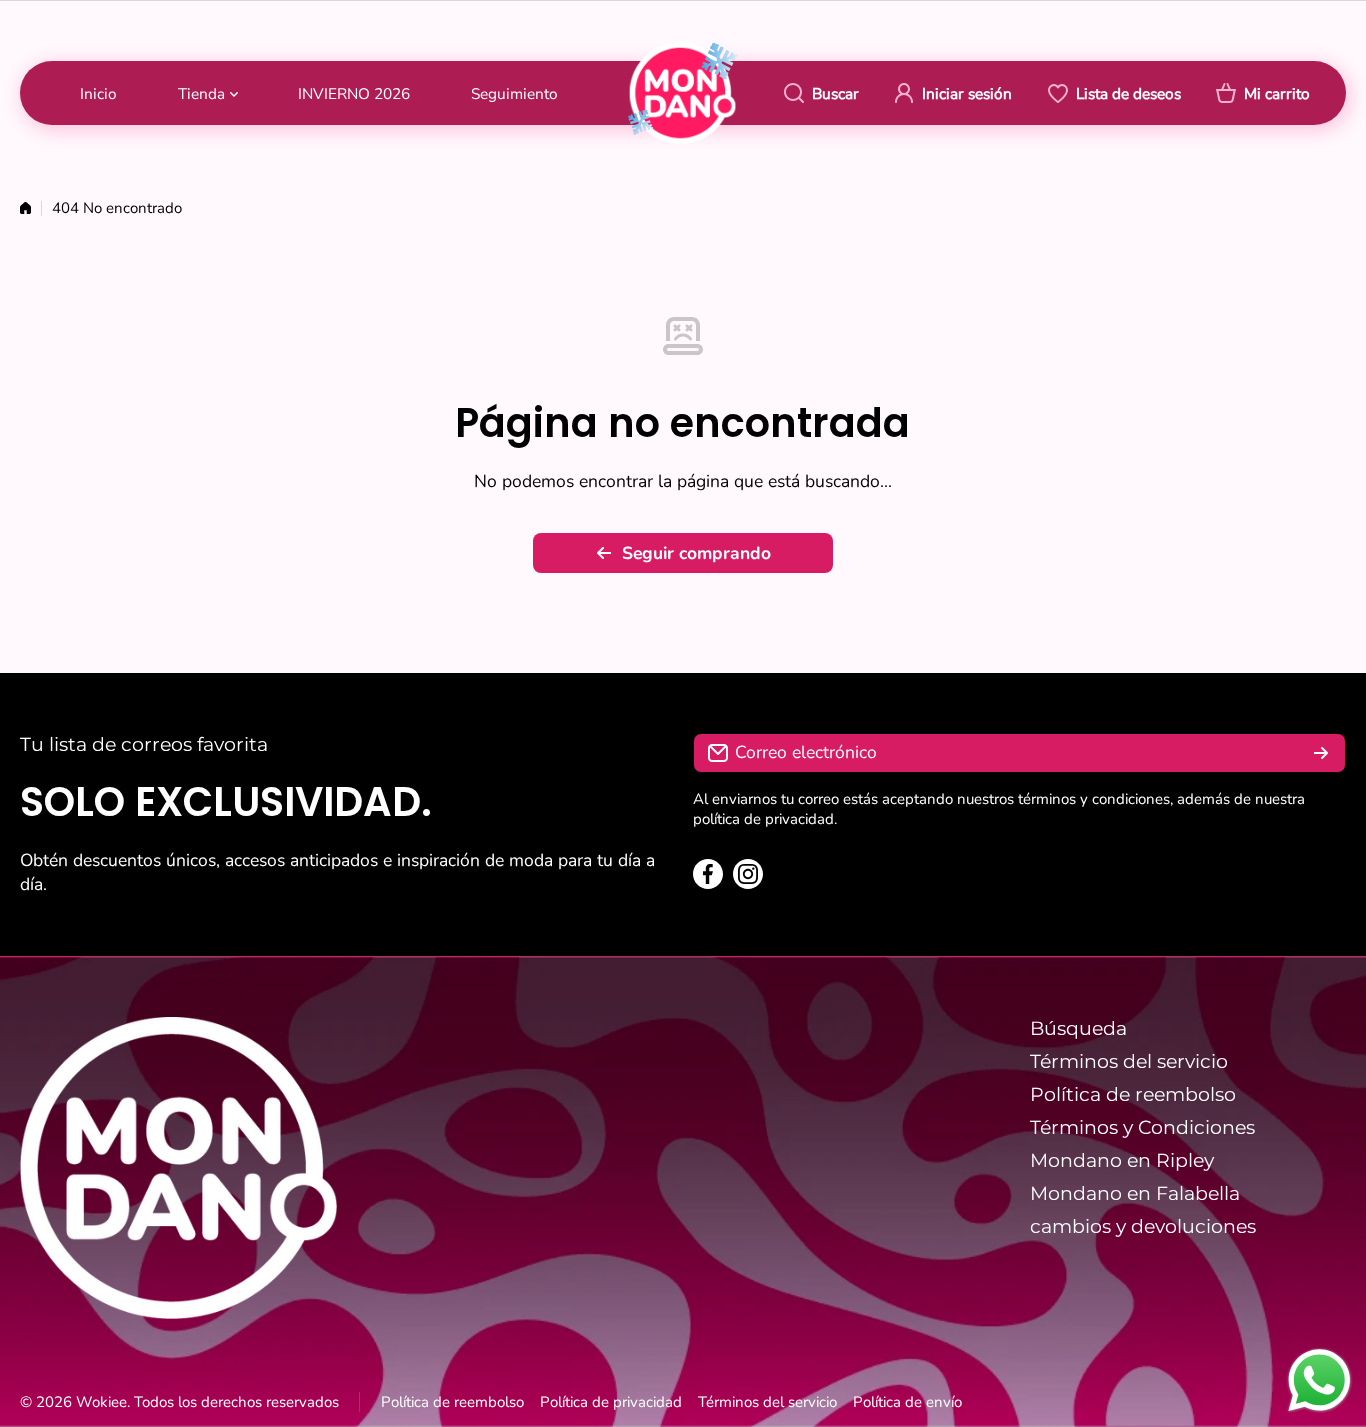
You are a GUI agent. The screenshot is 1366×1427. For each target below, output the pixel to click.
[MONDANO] (683, 92)
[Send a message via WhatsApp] (1319, 1380)
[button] (1263, 93)
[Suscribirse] (1321, 753)
